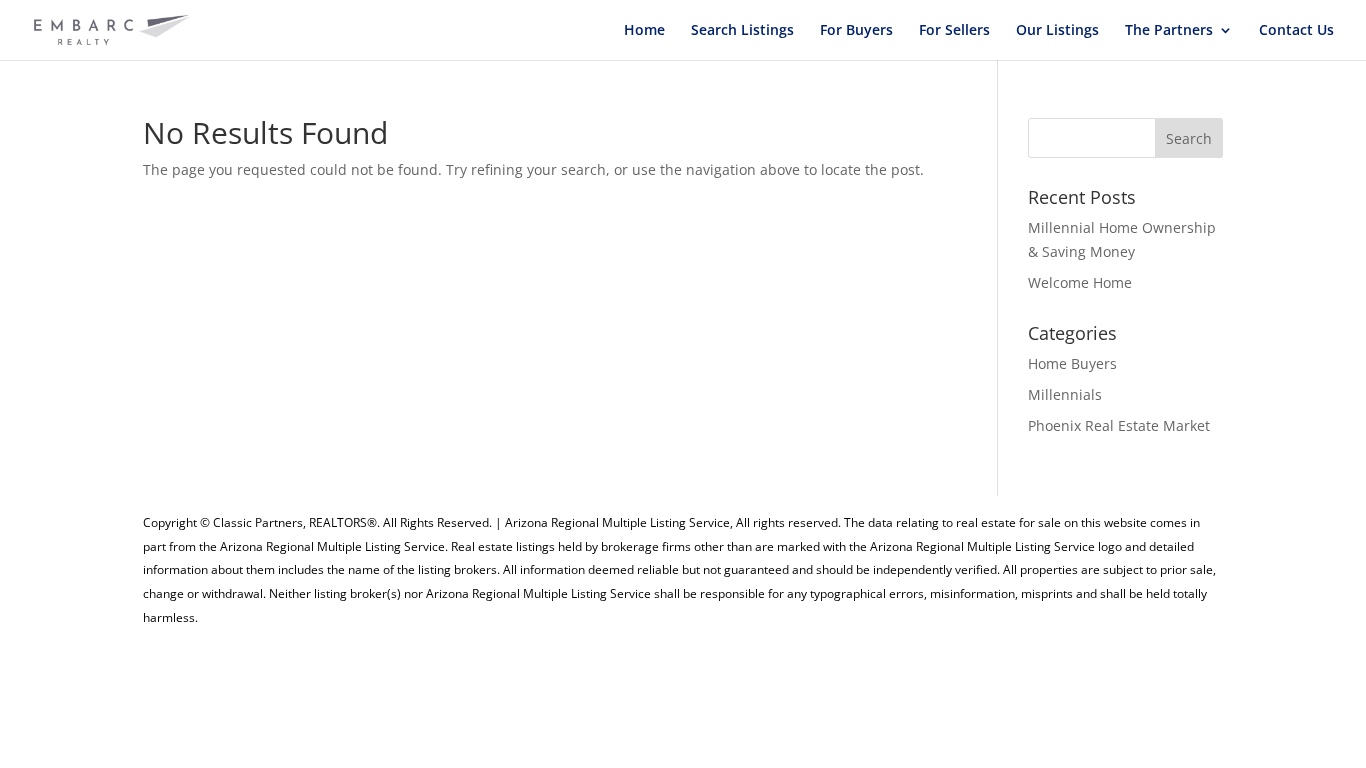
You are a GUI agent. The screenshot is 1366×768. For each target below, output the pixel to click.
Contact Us (1296, 31)
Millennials (1065, 394)
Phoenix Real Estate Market (1119, 425)
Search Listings (742, 31)
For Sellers (954, 31)
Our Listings (1057, 31)
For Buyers (856, 31)
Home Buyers (1072, 363)
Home (644, 31)
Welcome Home (1080, 282)
